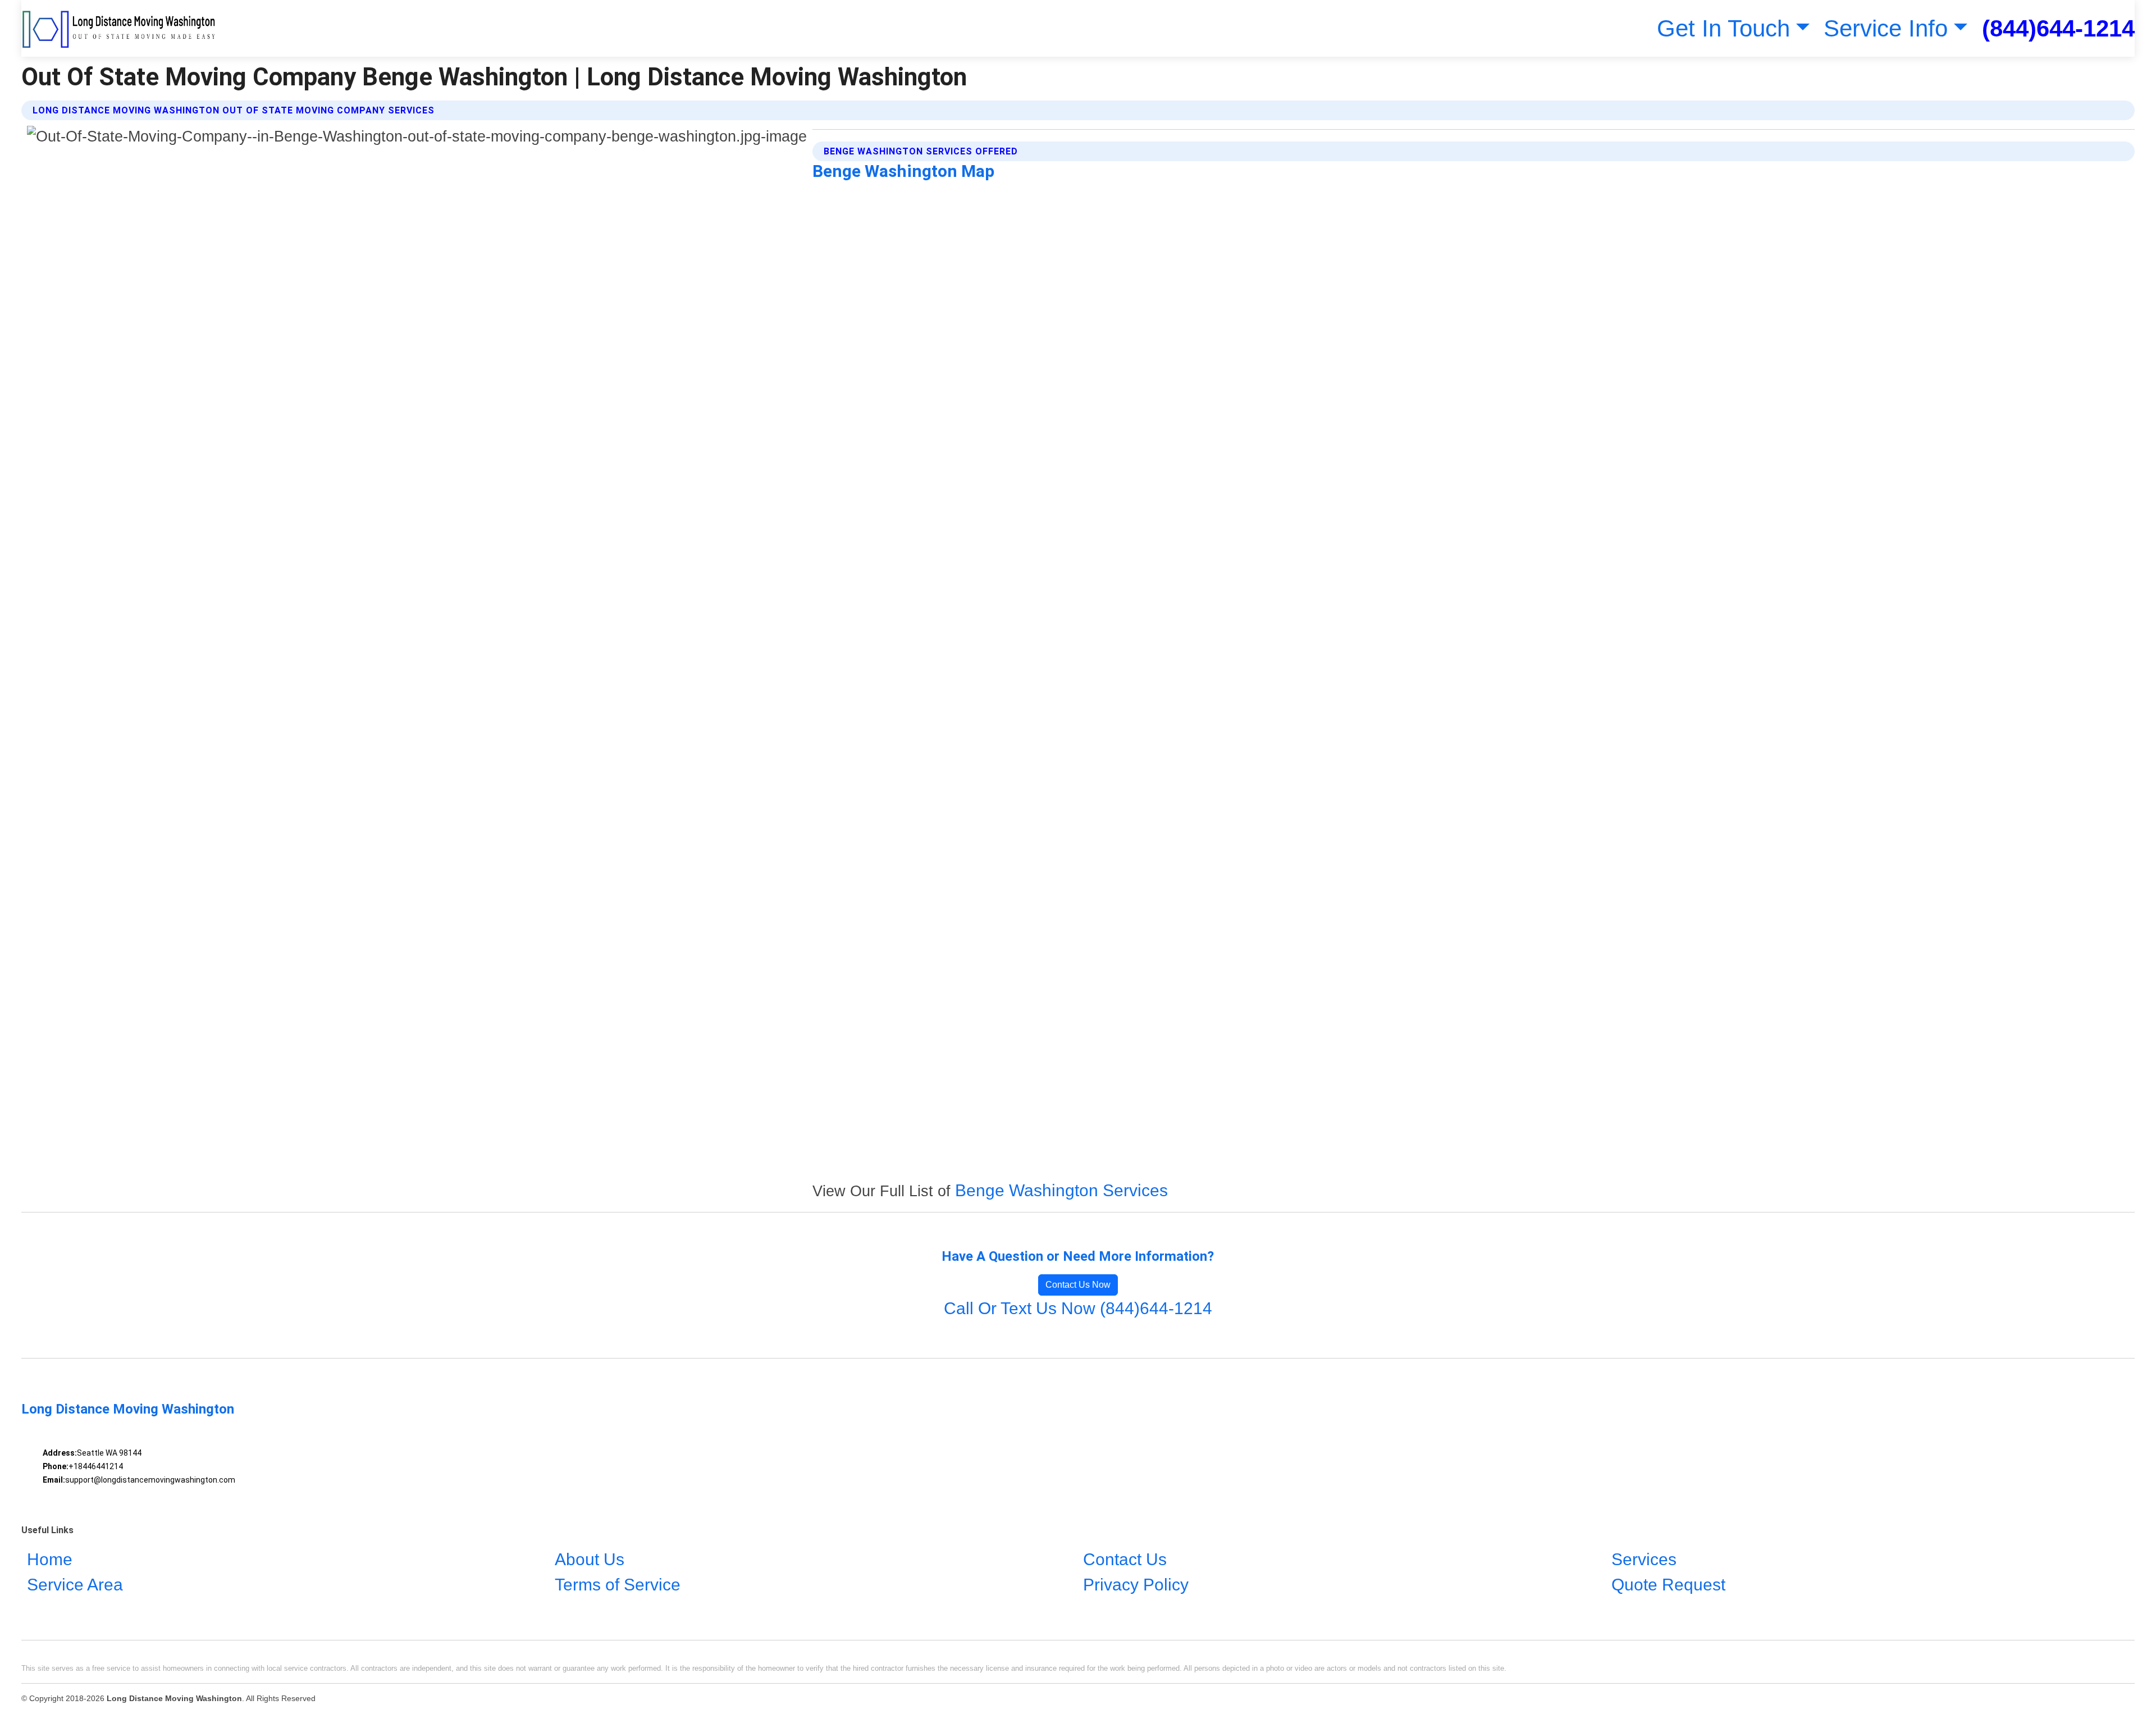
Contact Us (1125, 1559)
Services (1644, 1559)
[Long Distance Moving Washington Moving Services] (119, 28)
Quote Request (1668, 1585)
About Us (590, 1559)
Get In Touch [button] (1723, 28)
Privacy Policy (1136, 1585)
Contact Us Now (1078, 1285)
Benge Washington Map (903, 171)
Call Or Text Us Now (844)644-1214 (1078, 1308)
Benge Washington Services (1061, 1190)
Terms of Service (618, 1585)
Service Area (75, 1585)
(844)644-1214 (2058, 28)
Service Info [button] (1886, 28)
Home (50, 1559)
